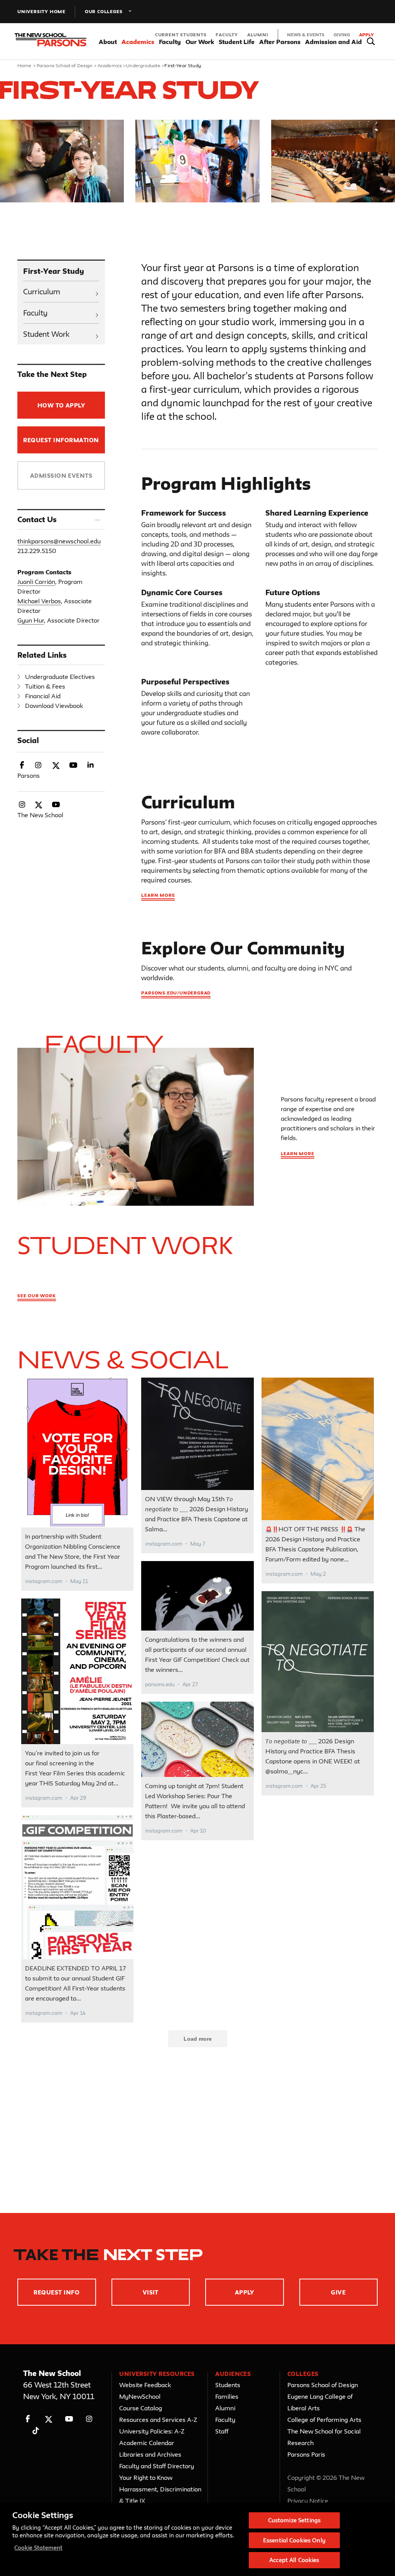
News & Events (306, 35)
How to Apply (61, 405)
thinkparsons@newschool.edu (59, 541)
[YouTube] (69, 2419)
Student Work (46, 334)
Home (24, 65)
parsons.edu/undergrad (176, 993)
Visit (151, 2292)
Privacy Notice (308, 2501)
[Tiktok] (36, 2431)
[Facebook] (28, 2419)
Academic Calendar (147, 2443)
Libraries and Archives (150, 2454)
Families (227, 2396)
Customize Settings (294, 2520)
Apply (366, 35)
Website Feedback (145, 2385)
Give (338, 2292)
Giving (342, 35)
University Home (41, 11)
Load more (198, 2039)
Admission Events (61, 476)
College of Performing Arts (324, 2420)
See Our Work (37, 1296)
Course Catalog (141, 2408)
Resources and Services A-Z (158, 2420)
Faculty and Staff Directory (157, 2466)
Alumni (258, 35)
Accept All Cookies (294, 2560)
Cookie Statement (38, 2548)
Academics (110, 65)
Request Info (57, 2292)
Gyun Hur (31, 620)
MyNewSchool (140, 2396)
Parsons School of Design (65, 65)
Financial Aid (43, 696)
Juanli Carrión (36, 582)
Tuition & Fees (45, 686)
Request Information (61, 440)
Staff (222, 2431)
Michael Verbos (39, 601)
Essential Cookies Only (294, 2540)
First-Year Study (54, 271)
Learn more (158, 895)
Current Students (181, 35)
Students (228, 2385)
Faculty (227, 35)
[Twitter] (48, 2419)
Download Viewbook (54, 706)
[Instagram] (89, 2419)
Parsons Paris (306, 2454)
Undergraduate (143, 65)
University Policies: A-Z (152, 2431)
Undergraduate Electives (60, 677)
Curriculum (42, 292)
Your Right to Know (146, 2478)
